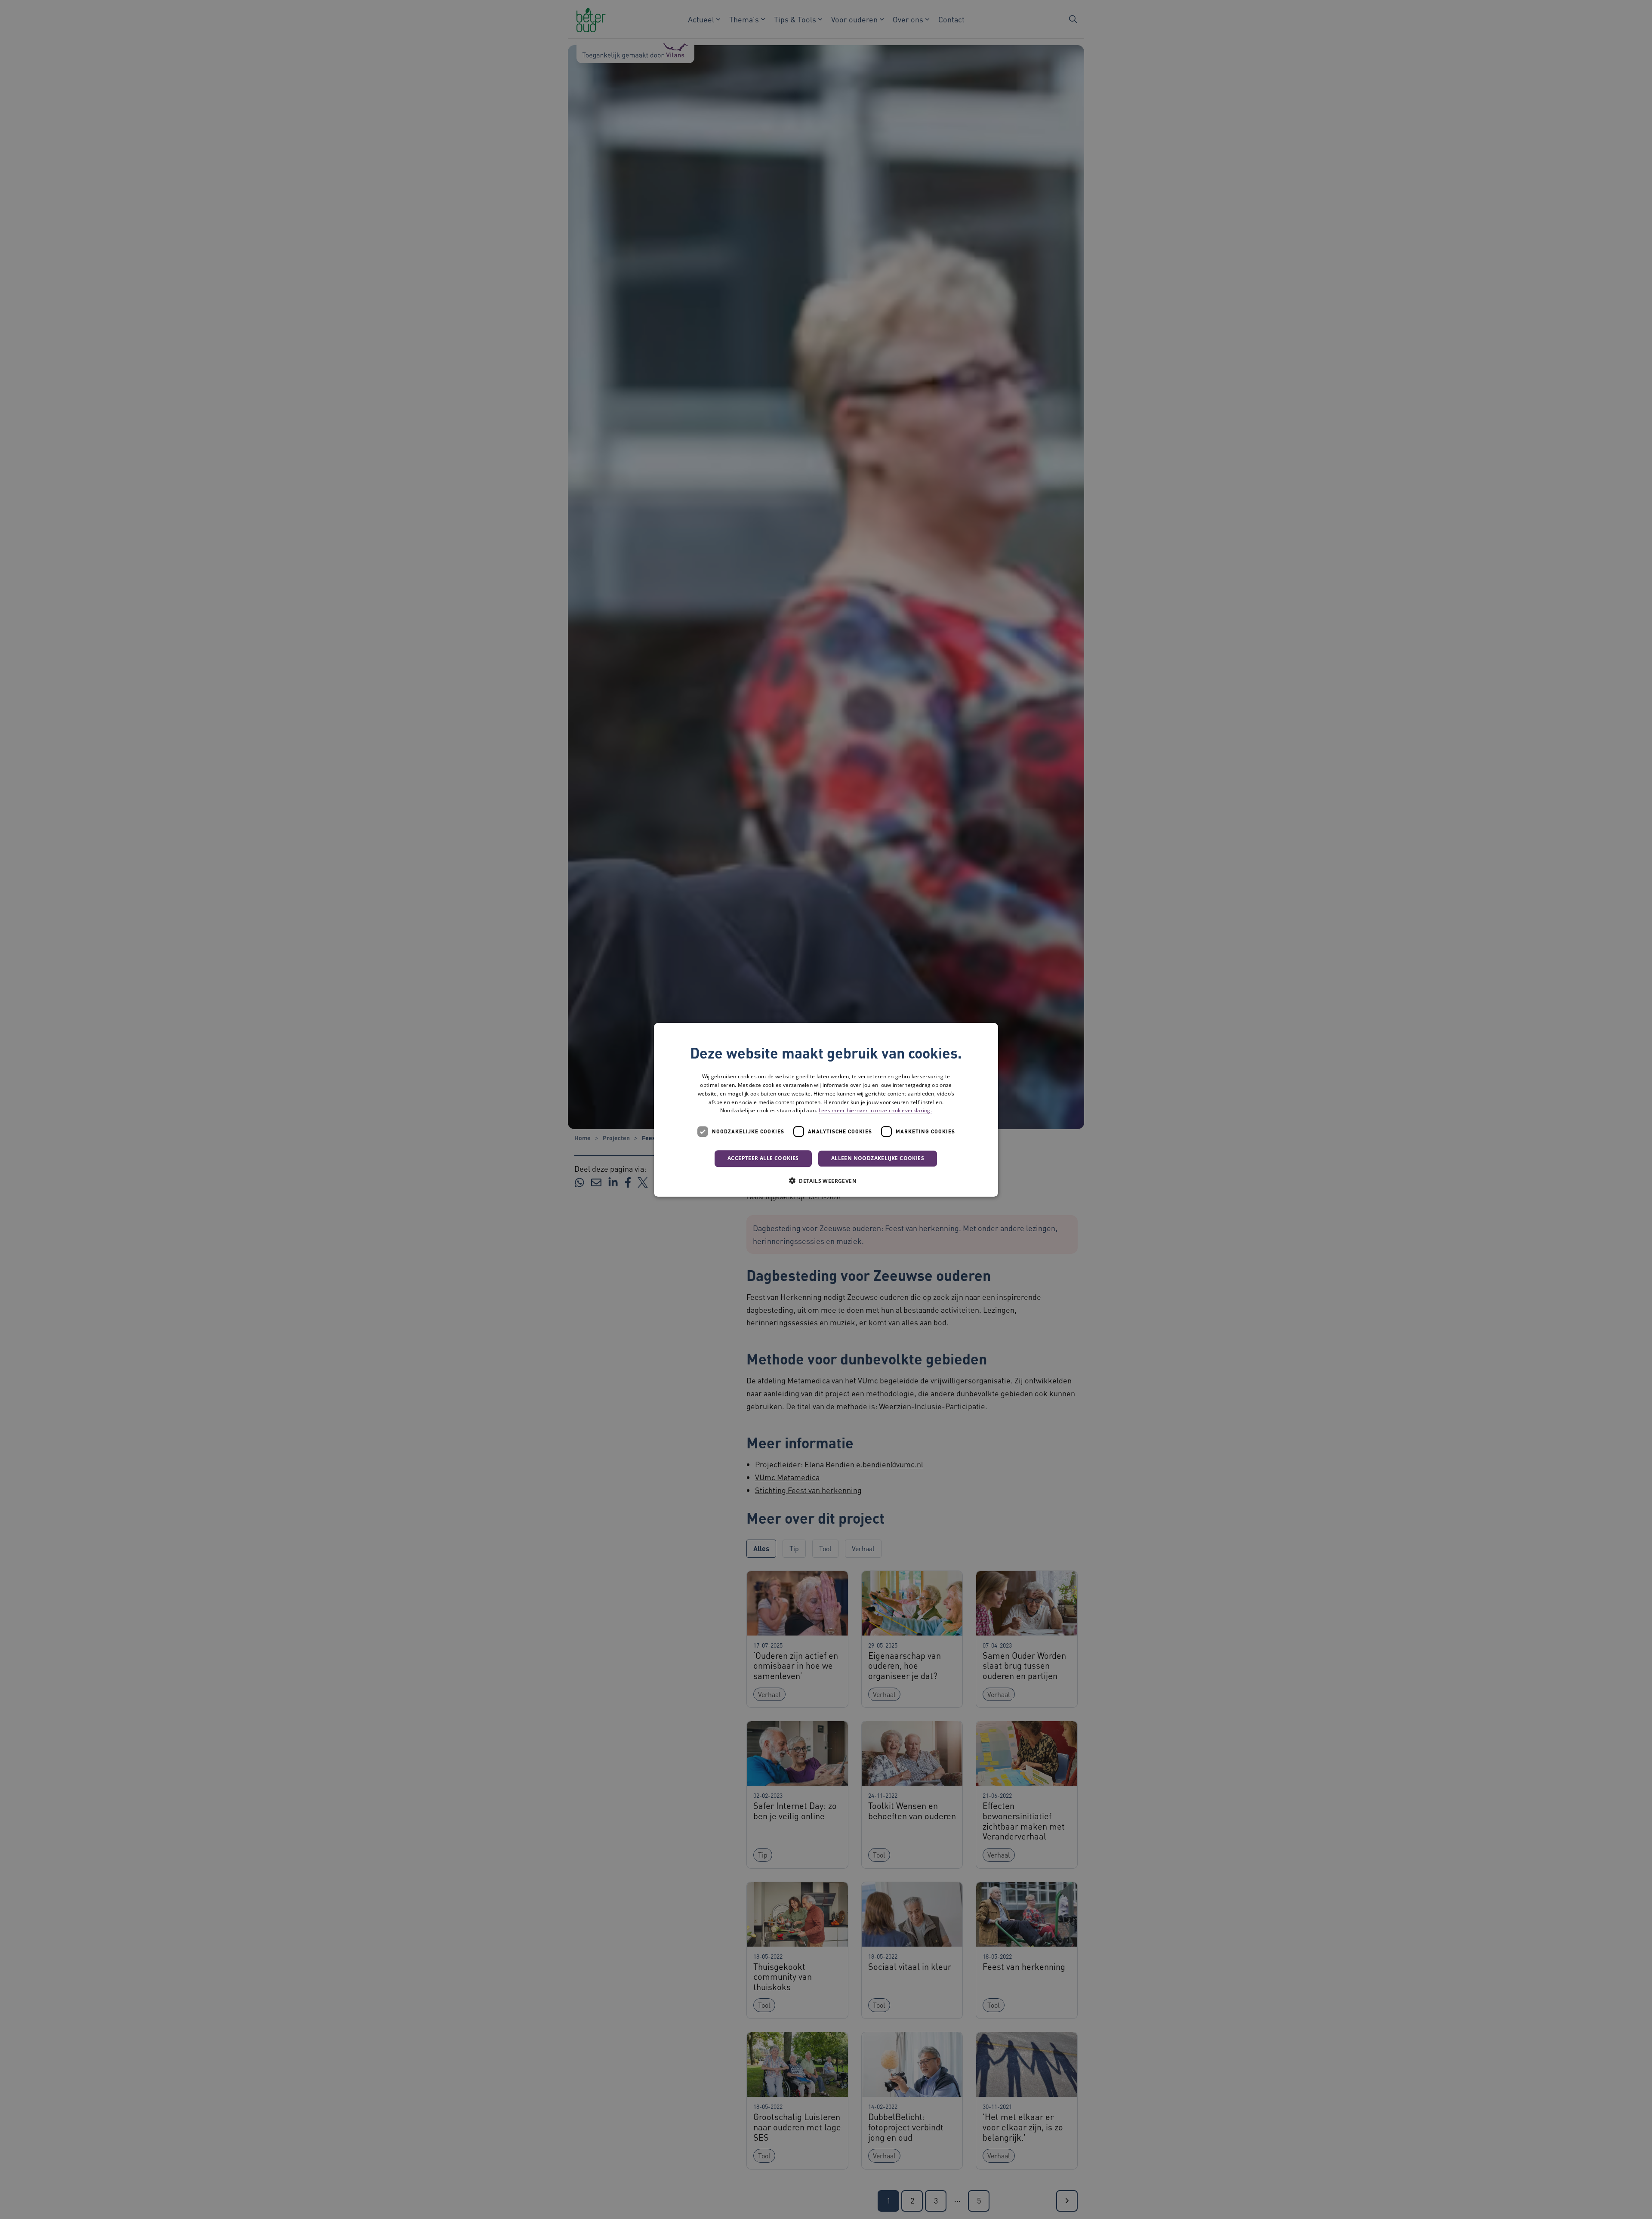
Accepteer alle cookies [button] (763, 1158)
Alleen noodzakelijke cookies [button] (878, 1158)
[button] (826, 1180)
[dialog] (826, 1110)
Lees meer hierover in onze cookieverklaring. (875, 1110)
